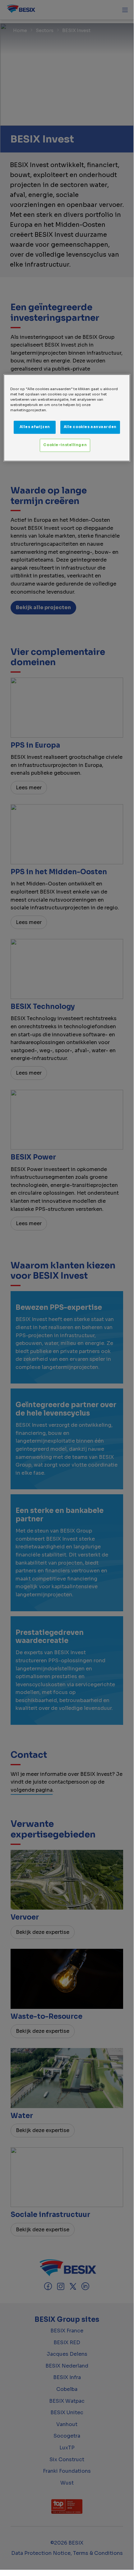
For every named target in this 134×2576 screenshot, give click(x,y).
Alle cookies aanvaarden (90, 427)
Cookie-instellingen (65, 445)
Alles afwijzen (35, 427)
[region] (67, 418)
